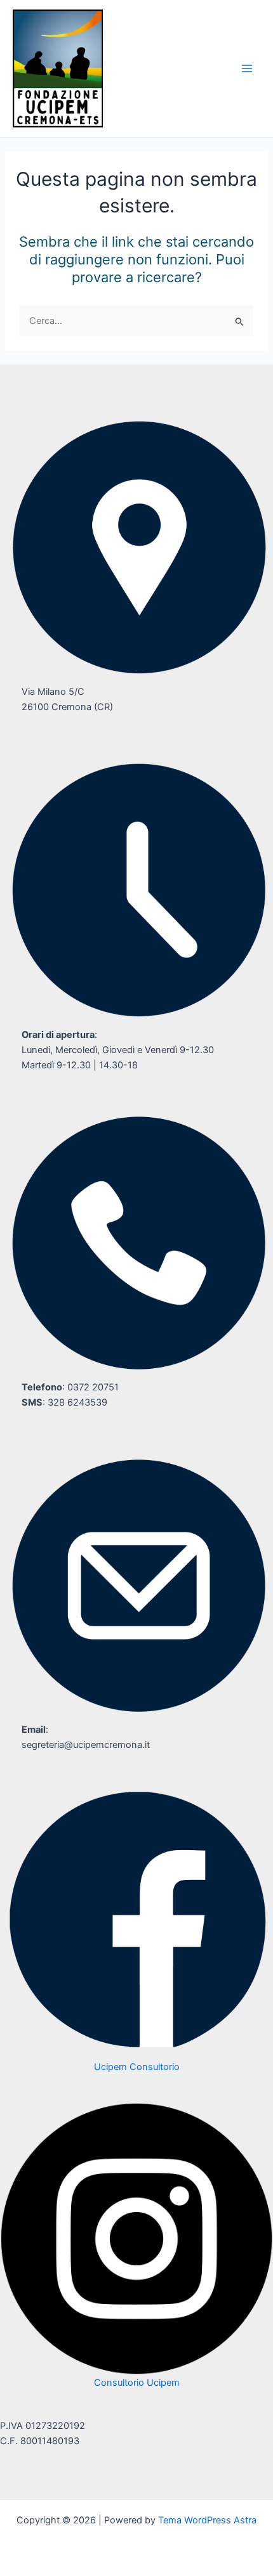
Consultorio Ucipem (137, 2383)
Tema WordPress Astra (207, 2520)
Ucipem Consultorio (137, 2067)
